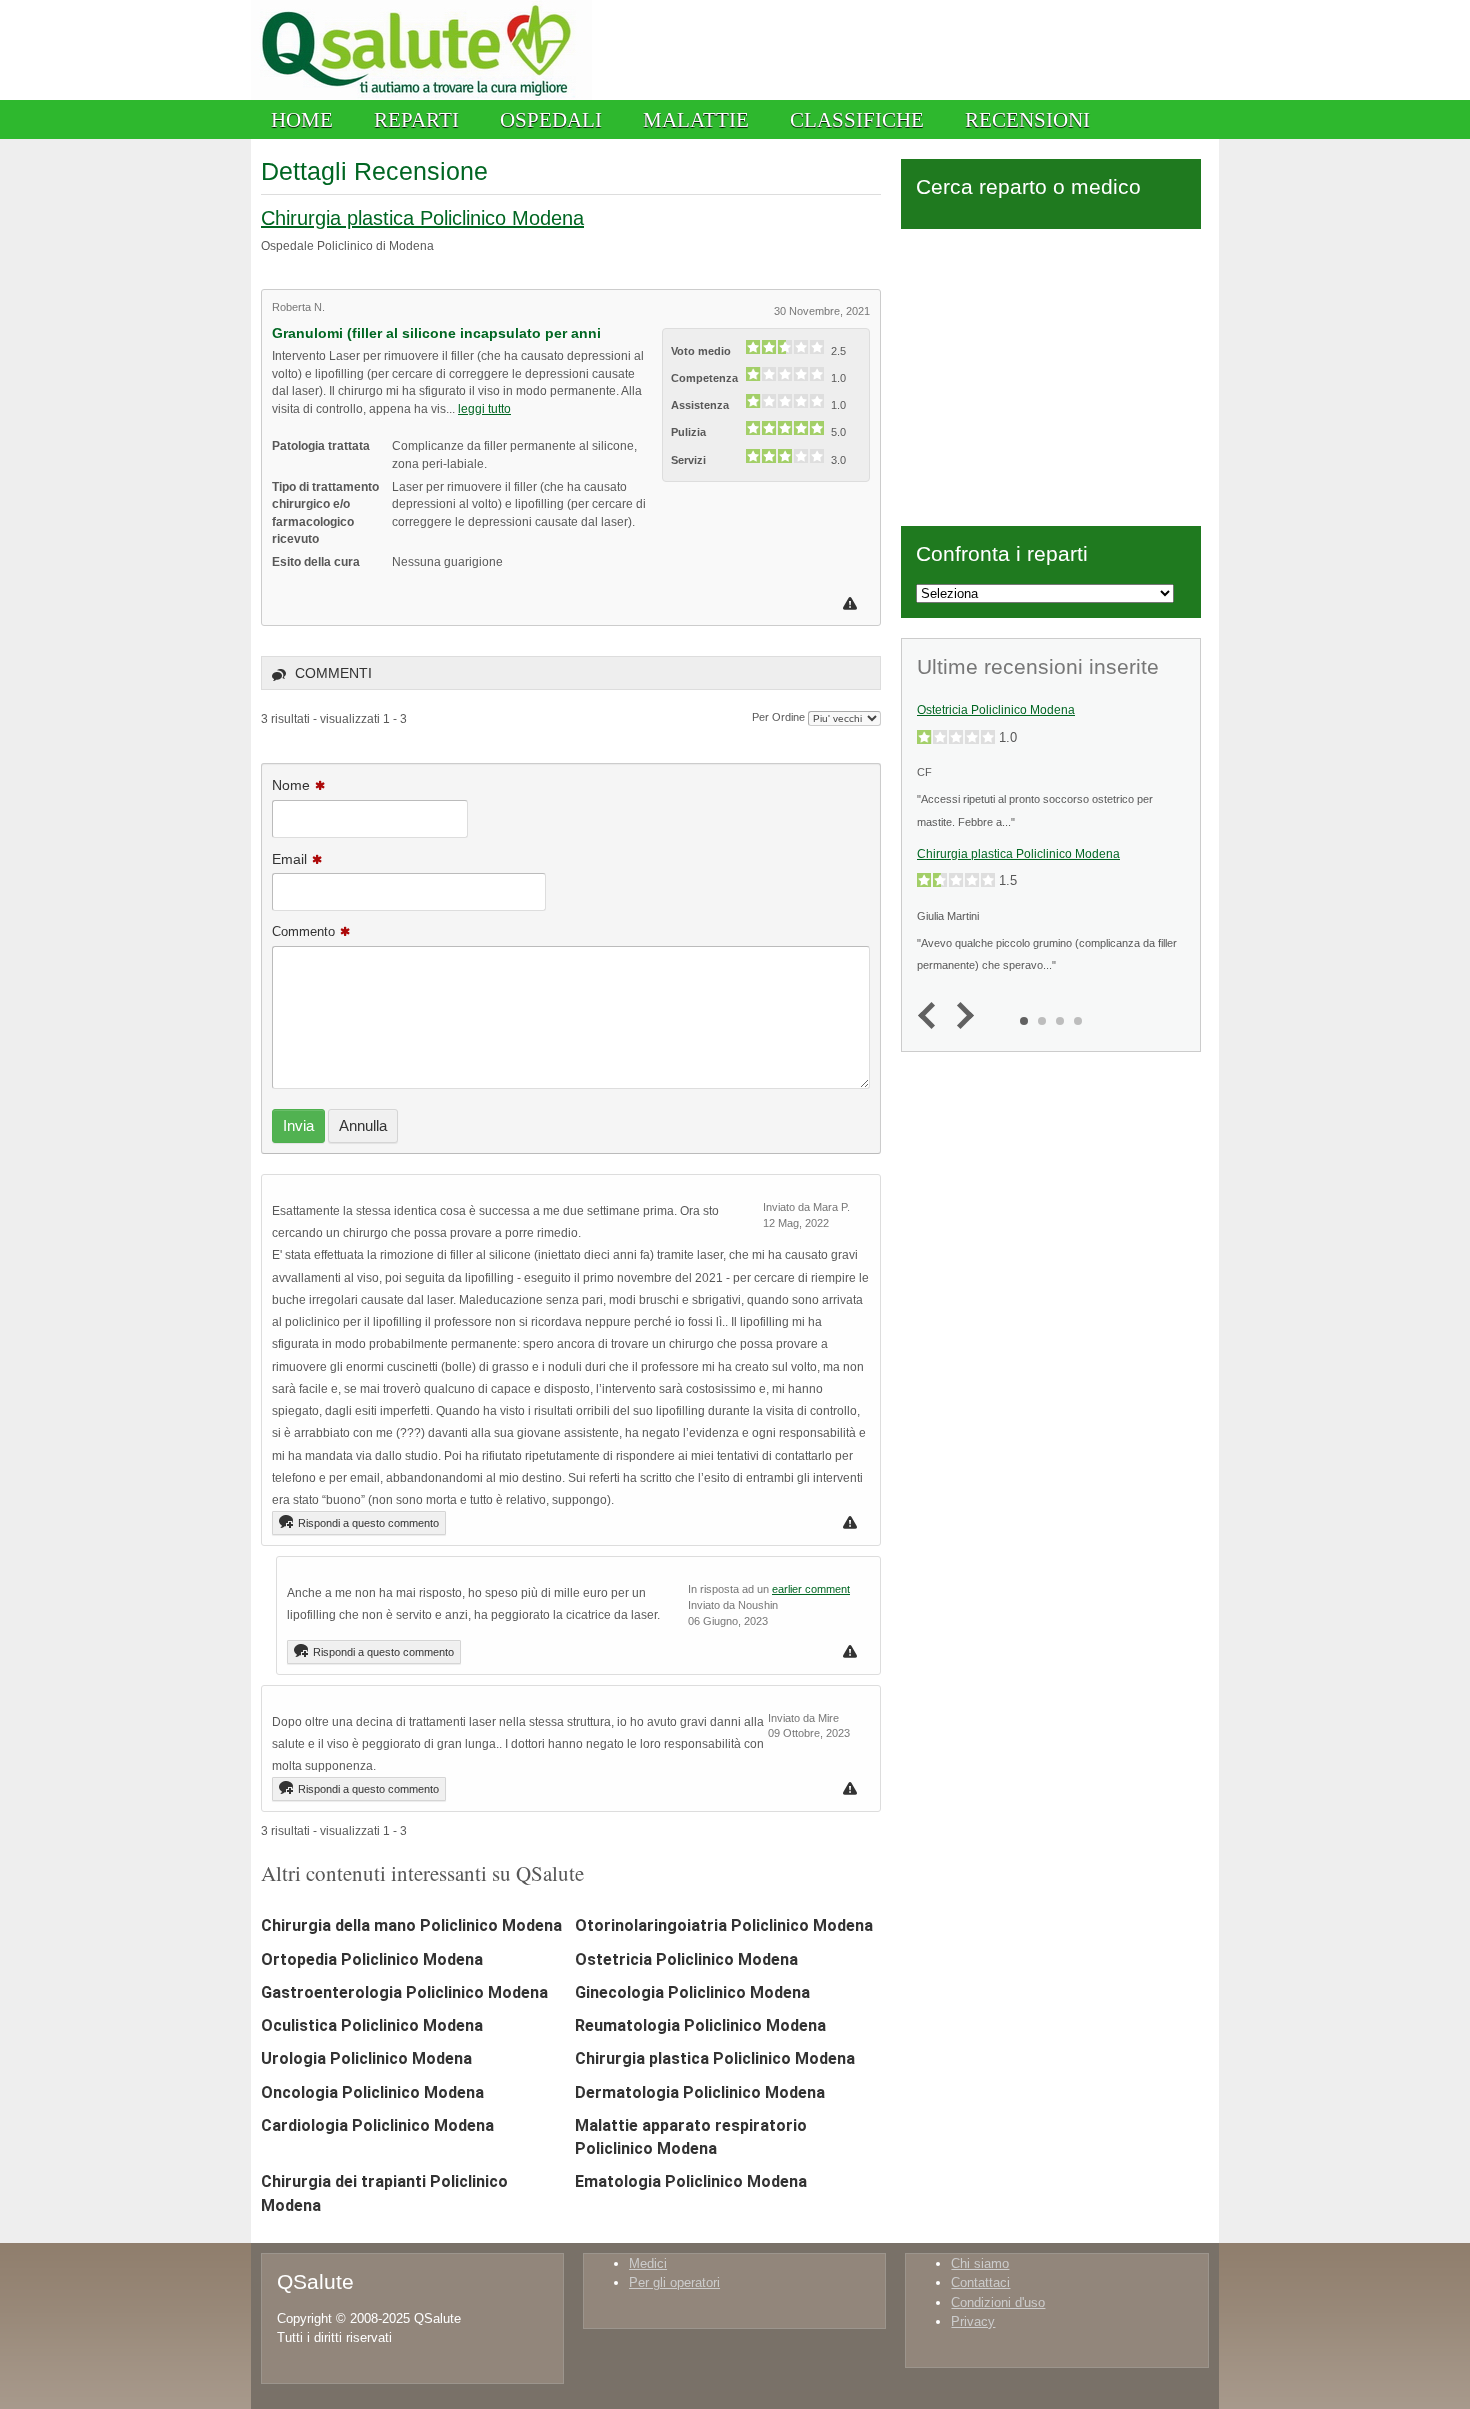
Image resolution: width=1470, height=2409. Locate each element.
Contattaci (980, 2282)
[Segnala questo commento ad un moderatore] (852, 1522)
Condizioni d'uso (998, 2302)
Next (960, 1016)
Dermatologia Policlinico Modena (700, 2092)
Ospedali (551, 119)
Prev (931, 1016)
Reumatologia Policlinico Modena (700, 2025)
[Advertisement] (1051, 374)
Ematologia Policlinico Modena (691, 2181)
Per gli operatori (674, 2282)
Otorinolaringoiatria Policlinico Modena (724, 1925)
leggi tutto (484, 408)
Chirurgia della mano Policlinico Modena (411, 1925)
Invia (298, 1125)
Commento (303, 931)
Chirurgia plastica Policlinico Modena (422, 218)
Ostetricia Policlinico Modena (686, 1959)
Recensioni (1027, 119)
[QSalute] (421, 95)
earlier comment (811, 1589)
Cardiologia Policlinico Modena (377, 2125)
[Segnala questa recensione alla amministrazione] (852, 603)
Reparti (416, 119)
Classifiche (857, 119)
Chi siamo (980, 2263)
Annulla (363, 1125)
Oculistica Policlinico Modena (372, 2025)
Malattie (696, 119)
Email (289, 859)
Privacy (973, 2321)
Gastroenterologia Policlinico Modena (404, 1992)
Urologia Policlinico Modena (366, 2058)
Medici (648, 2263)
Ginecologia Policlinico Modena (692, 1992)
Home (302, 119)
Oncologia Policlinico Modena (372, 2092)
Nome (291, 785)
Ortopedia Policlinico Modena (372, 1959)
